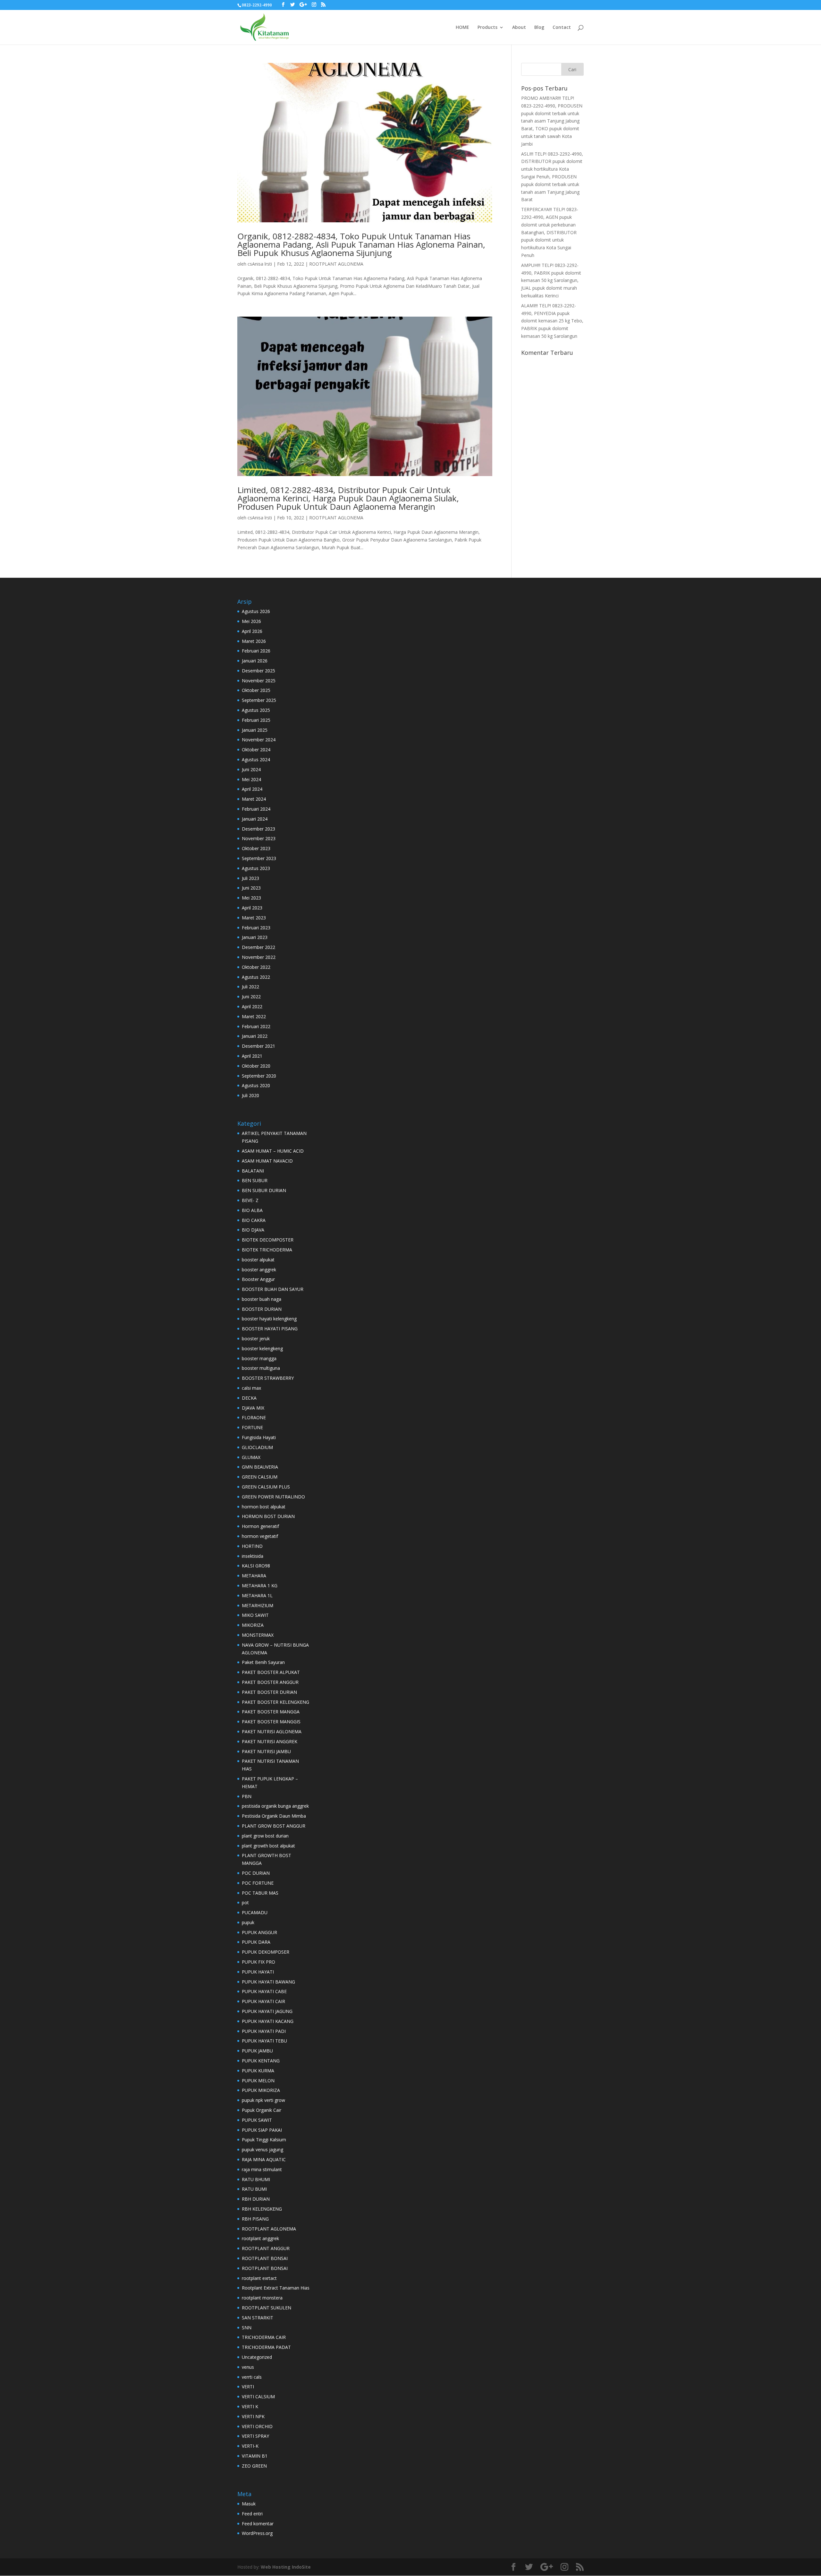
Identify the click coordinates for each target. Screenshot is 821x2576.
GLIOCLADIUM (257, 1447)
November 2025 (259, 681)
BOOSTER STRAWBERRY (268, 1378)
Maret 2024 (254, 799)
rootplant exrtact (259, 2278)
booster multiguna (261, 1368)
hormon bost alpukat (264, 1507)
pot (245, 1902)
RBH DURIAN (256, 2199)
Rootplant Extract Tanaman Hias (276, 2288)
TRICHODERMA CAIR (264, 2337)
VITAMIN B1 (255, 2456)
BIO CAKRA (254, 1220)
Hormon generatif (260, 1526)
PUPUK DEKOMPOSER (266, 1952)
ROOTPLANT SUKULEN (267, 2308)
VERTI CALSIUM (258, 2397)
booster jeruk (256, 1339)
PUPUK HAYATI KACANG (268, 2021)
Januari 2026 (255, 661)
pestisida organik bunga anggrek (275, 1806)
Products (487, 28)
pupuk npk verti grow (263, 2100)
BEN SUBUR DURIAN (264, 1190)
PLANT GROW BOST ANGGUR (274, 1826)
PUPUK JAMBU (257, 2051)
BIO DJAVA (253, 1230)
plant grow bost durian (265, 1836)
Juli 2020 (250, 1095)
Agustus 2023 (256, 868)
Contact (562, 28)
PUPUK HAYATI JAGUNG (267, 2011)
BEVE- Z (250, 1200)
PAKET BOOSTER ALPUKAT (271, 1672)
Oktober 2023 (256, 848)
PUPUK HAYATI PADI (264, 2031)
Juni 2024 (251, 769)
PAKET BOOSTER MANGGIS (271, 1722)
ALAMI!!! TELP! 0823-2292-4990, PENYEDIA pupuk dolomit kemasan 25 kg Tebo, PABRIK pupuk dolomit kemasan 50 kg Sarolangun (552, 321)
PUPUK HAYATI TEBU (264, 2041)
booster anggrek (259, 1270)
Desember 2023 (258, 829)
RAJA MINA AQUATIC (264, 2159)
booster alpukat (258, 1260)
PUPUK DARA (256, 1942)
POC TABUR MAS (260, 1893)
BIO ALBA (252, 1210)
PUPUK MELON (258, 2081)
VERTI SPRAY (255, 2436)
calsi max (251, 1388)
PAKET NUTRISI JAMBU (266, 1751)
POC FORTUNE (258, 1883)
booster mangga (259, 1358)
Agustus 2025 (256, 710)
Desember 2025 (258, 671)
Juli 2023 (250, 878)
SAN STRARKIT (258, 2318)
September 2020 (259, 1076)
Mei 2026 (251, 621)
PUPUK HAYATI (258, 1972)
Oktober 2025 (256, 690)
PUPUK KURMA (258, 2071)
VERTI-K (250, 2446)
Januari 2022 (255, 1036)
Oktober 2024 (256, 750)
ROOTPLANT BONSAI (265, 2258)
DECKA (249, 1398)
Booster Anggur (258, 1279)
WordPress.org (257, 2533)
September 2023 (259, 858)
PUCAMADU (255, 1912)
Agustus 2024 (256, 759)
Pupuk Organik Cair (262, 2110)
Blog (539, 28)
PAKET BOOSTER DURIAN (269, 1692)
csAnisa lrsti (260, 264)
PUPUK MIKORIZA (261, 2090)
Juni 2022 (251, 997)
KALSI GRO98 (256, 1566)
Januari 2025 (255, 730)
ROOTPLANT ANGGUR (266, 2248)
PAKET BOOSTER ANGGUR (270, 1682)
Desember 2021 (258, 1046)
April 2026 (252, 631)
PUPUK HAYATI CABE (264, 1991)
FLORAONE (254, 1417)
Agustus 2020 (256, 1085)
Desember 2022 (258, 947)
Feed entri (252, 2514)
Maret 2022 (254, 1016)
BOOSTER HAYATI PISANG (270, 1329)
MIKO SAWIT (255, 1615)
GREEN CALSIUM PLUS (266, 1487)
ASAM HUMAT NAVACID (267, 1161)
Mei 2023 (251, 898)
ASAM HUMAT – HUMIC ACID (273, 1151)
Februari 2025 (256, 720)
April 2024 (252, 789)
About (519, 28)
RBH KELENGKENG (262, 2209)
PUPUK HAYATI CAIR (263, 2001)
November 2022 (259, 957)
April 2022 (252, 1007)
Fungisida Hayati (259, 1437)
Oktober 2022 (256, 967)
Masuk (249, 2504)
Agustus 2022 (256, 977)
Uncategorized (257, 2357)
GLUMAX (251, 1457)
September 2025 (259, 700)
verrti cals (252, 2377)
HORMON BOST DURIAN (268, 1516)
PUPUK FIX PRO (258, 1962)
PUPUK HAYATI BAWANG (268, 1982)
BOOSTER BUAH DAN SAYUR (273, 1289)
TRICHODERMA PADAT (266, 2347)
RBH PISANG (255, 2219)
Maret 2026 (254, 641)
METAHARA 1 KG (260, 1586)
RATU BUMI (254, 2189)
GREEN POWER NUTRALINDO (273, 1497)
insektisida (253, 1556)
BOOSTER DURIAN (262, 1309)
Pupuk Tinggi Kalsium (264, 2140)
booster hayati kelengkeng (269, 1319)
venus (248, 2367)
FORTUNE (252, 1427)
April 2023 (252, 908)
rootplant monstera (262, 2298)
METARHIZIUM (258, 1605)
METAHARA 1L (257, 1595)
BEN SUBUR (255, 1180)
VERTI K (250, 2406)
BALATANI (253, 1171)
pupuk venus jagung (262, 2150)
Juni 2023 (251, 888)
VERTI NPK (253, 2416)
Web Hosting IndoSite (286, 2567)
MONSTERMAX (258, 1635)
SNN (247, 2328)
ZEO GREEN (254, 2466)
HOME (462, 28)
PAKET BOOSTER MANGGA (271, 1712)
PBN (247, 1796)
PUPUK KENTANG (261, 2061)
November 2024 (259, 740)
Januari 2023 (255, 937)
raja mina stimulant (262, 2169)
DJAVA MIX (253, 1408)
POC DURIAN (256, 1873)
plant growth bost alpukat (268, 1846)
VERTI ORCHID (257, 2426)
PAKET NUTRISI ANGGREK (270, 1741)
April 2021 (252, 1056)
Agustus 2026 (256, 611)
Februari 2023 (256, 928)
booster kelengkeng (262, 1348)
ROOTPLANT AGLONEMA (336, 264)
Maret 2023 (254, 918)
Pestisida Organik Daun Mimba (274, 1816)
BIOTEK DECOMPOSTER (268, 1240)
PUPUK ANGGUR (259, 1932)
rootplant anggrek (260, 2238)
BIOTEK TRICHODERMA (267, 1250)
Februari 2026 (256, 651)
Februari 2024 (256, 809)
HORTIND (252, 1546)
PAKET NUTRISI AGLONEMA (272, 1732)
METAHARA (254, 1576)
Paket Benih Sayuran (263, 1662)
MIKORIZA (253, 1625)
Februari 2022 (256, 1026)
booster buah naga (262, 1299)
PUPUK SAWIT (257, 2120)
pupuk (248, 1922)
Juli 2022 (250, 987)
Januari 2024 (255, 819)
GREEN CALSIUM (260, 1477)
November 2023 (259, 838)
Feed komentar (258, 2524)
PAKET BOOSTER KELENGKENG (275, 1702)
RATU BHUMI (256, 2179)
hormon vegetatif (260, 1536)
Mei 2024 (251, 779)
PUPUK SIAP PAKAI (262, 2130)
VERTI (248, 2387)
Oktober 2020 (256, 1066)
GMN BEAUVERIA (260, 1467)
